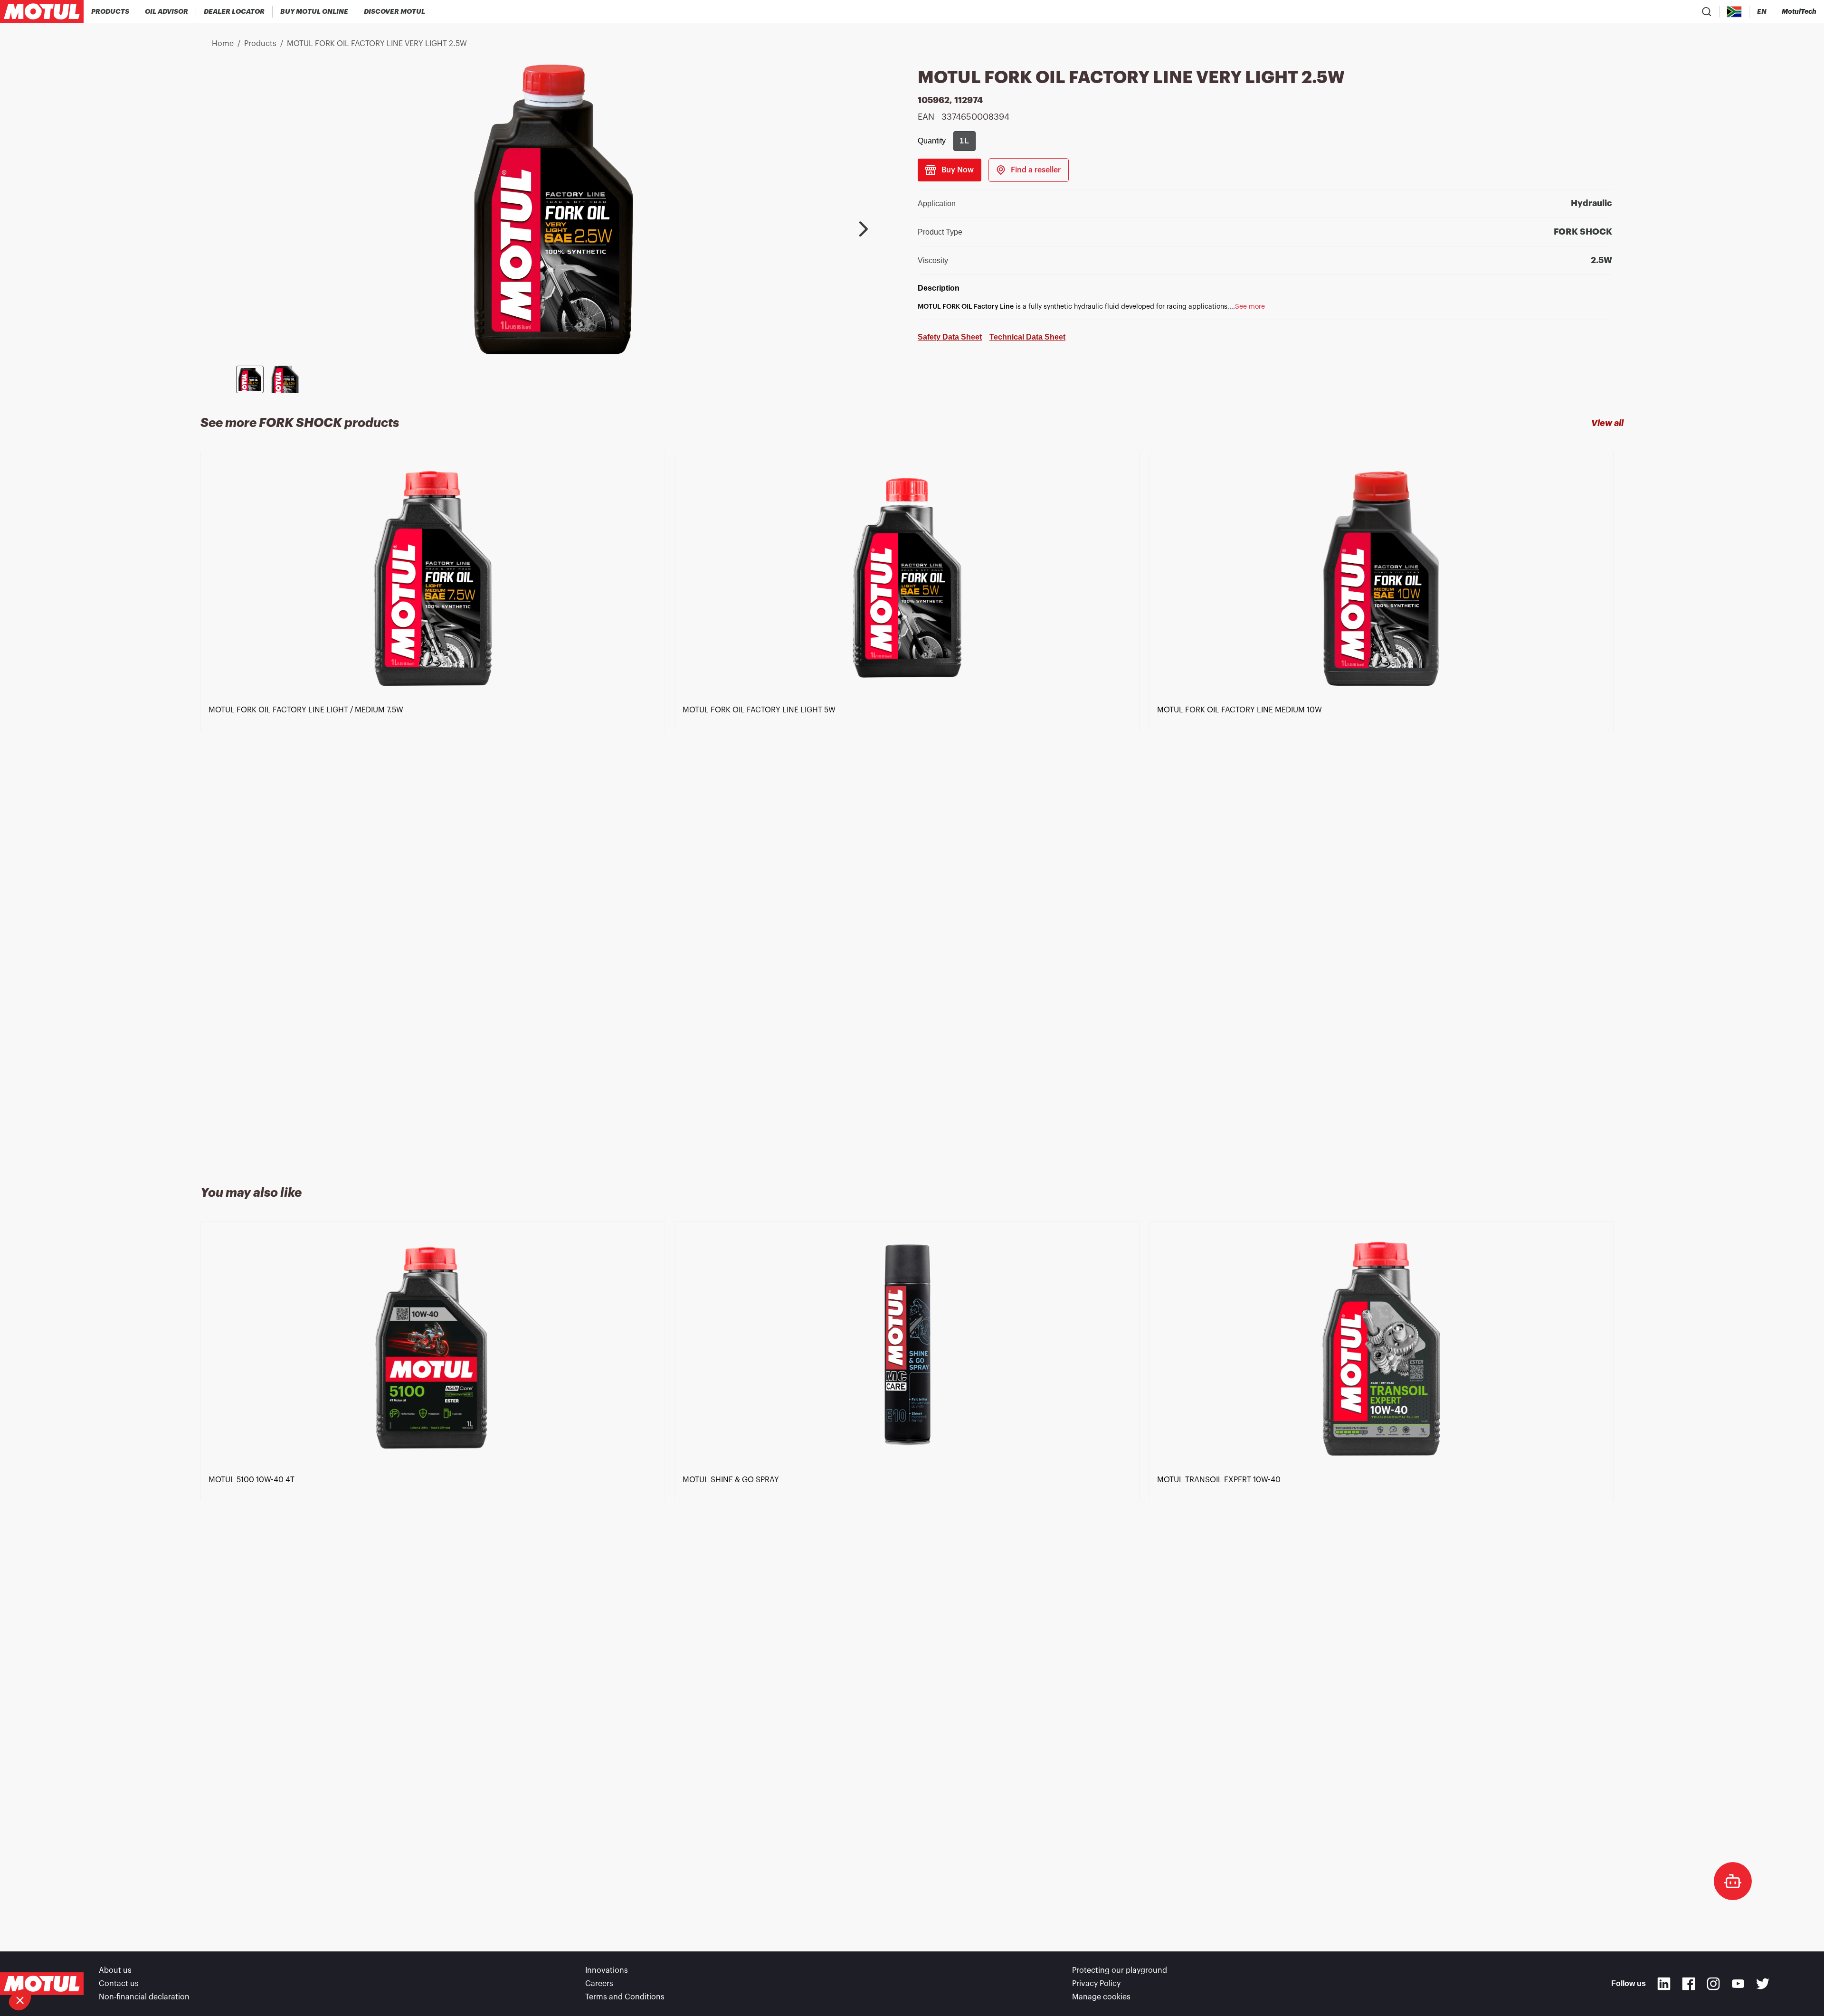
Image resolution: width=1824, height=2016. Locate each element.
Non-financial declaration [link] (144, 1997)
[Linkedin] (1664, 1984)
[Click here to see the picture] (250, 379)
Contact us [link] (119, 1984)
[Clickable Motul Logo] (42, 11)
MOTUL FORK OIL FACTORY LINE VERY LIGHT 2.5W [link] (377, 44)
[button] (20, 2000)
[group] (964, 141)
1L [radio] (964, 141)
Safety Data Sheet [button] (950, 337)
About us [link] (115, 1970)
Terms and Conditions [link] (625, 1997)
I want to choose (59, 1968)
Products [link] (260, 44)
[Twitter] (1763, 1984)
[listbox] (912, 807)
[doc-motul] (1733, 1881)
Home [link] (223, 44)
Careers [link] (599, 1984)
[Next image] (864, 229)
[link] (314, 11)
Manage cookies (1101, 1997)
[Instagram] (1713, 1984)
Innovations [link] (607, 1970)
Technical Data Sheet (1027, 337)
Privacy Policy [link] (1096, 1984)
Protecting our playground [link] (1120, 1970)
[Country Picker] (1734, 12)
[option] (437, 807)
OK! (159, 1968)
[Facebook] (1689, 1984)
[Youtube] (1738, 1984)
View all (1607, 423)
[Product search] (1707, 11)
